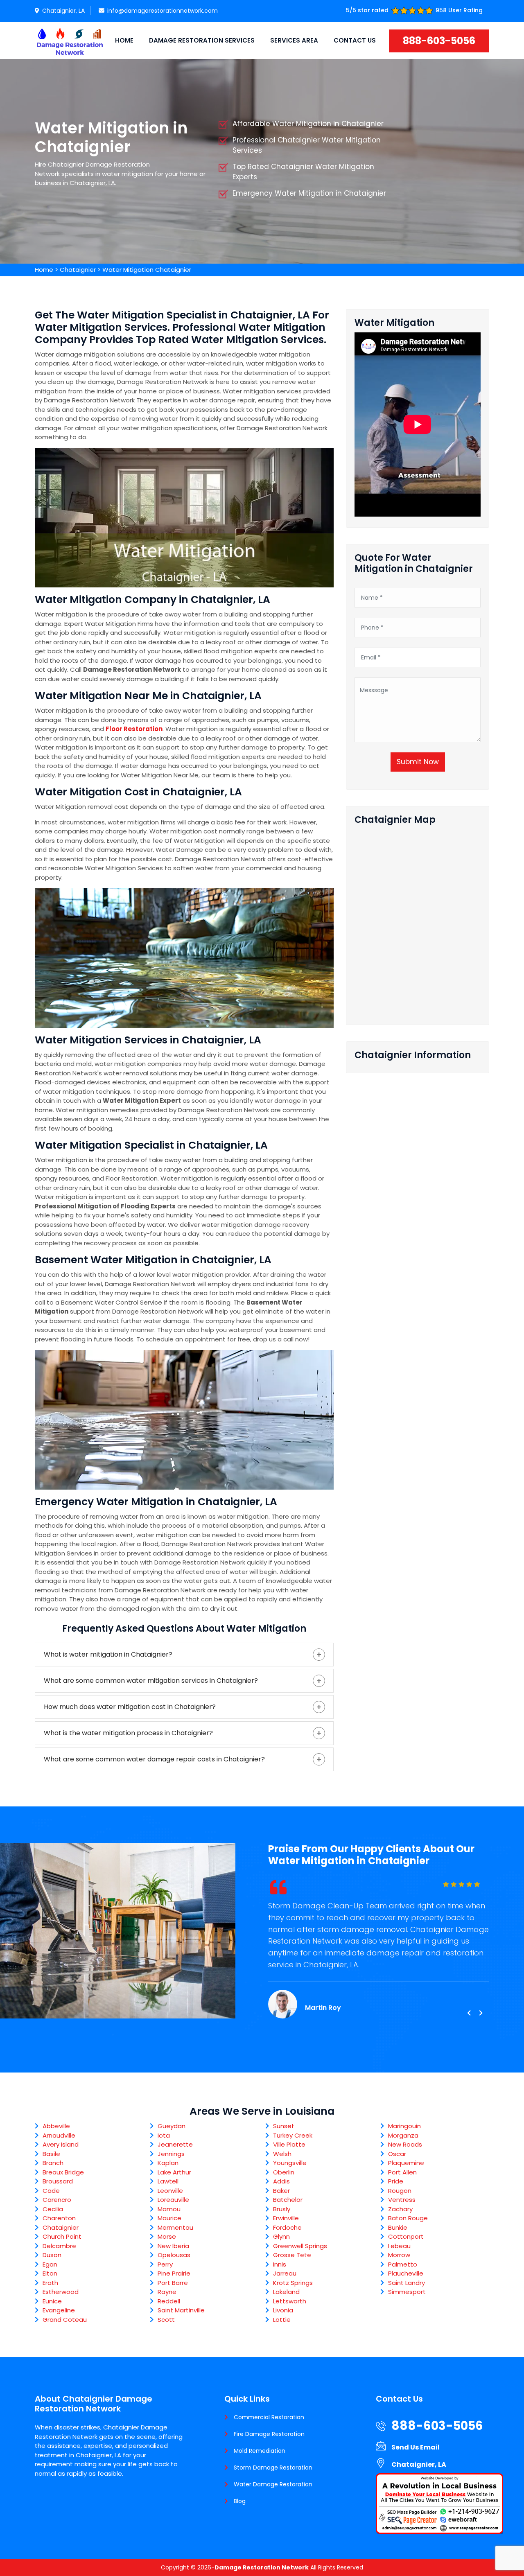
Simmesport (407, 2292)
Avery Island (61, 2144)
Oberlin (284, 2172)
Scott (166, 2320)
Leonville (170, 2191)
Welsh (282, 2154)
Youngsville (290, 2163)
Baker (281, 2191)
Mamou (169, 2209)
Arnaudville (59, 2135)
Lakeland (286, 2292)
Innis (280, 2264)
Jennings (171, 2154)
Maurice (169, 2218)
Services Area (294, 40)
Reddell (169, 2301)
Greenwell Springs (300, 2246)
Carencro (57, 2200)
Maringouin (404, 2126)
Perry (165, 2264)
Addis (281, 2181)
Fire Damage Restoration (269, 2434)
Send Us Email (416, 2447)
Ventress (402, 2200)
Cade (51, 2191)
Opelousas (174, 2255)
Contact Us (355, 40)
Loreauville (173, 2200)
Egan (50, 2264)
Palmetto (403, 2264)
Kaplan (168, 2163)
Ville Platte (289, 2144)
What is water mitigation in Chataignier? (108, 1654)
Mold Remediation (260, 2451)
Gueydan (172, 2126)
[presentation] (469, 2013)
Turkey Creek (293, 2135)
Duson (52, 2255)
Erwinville (286, 2218)
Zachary (400, 2209)
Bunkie (398, 2227)
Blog (240, 2501)
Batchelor (288, 2200)
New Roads (405, 2144)
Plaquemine (406, 2163)
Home (124, 40)
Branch (53, 2163)
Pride (396, 2181)
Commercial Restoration (269, 2417)
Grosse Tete (292, 2255)
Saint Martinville (181, 2310)
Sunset (284, 2126)
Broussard (58, 2181)
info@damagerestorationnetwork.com (163, 11)
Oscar (397, 2154)
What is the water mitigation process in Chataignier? (128, 1733)
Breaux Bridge (63, 2172)
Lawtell (168, 2181)
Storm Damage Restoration (273, 2468)
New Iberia (173, 2246)
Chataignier (78, 270)
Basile (51, 2154)
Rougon (400, 2191)
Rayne (167, 2292)
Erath (50, 2283)
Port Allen (402, 2172)
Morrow (399, 2255)
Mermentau (175, 2227)
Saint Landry (407, 2283)
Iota (164, 2135)
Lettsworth (290, 2301)
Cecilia (53, 2209)
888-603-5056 (439, 41)
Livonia (283, 2310)
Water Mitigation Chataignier (147, 270)
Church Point (62, 2236)
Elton (50, 2273)
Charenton (59, 2218)
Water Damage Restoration (273, 2484)
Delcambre (59, 2246)
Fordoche (287, 2227)
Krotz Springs (293, 2283)
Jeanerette (175, 2144)
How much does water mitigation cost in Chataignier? (130, 1707)
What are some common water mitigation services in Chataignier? (151, 1681)
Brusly (282, 2209)
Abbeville (56, 2126)
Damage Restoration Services (202, 40)
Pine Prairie (174, 2273)
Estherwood (61, 2292)
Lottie (282, 2320)
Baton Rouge (408, 2218)
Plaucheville (406, 2273)
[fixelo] (70, 41)
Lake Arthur (174, 2172)
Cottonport (406, 2236)
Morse (167, 2236)
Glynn (281, 2236)
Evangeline (59, 2310)
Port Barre (173, 2283)
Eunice (52, 2301)
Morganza (403, 2135)
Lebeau (399, 2246)
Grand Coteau (65, 2320)
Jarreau (285, 2273)
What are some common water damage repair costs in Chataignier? (154, 1759)
